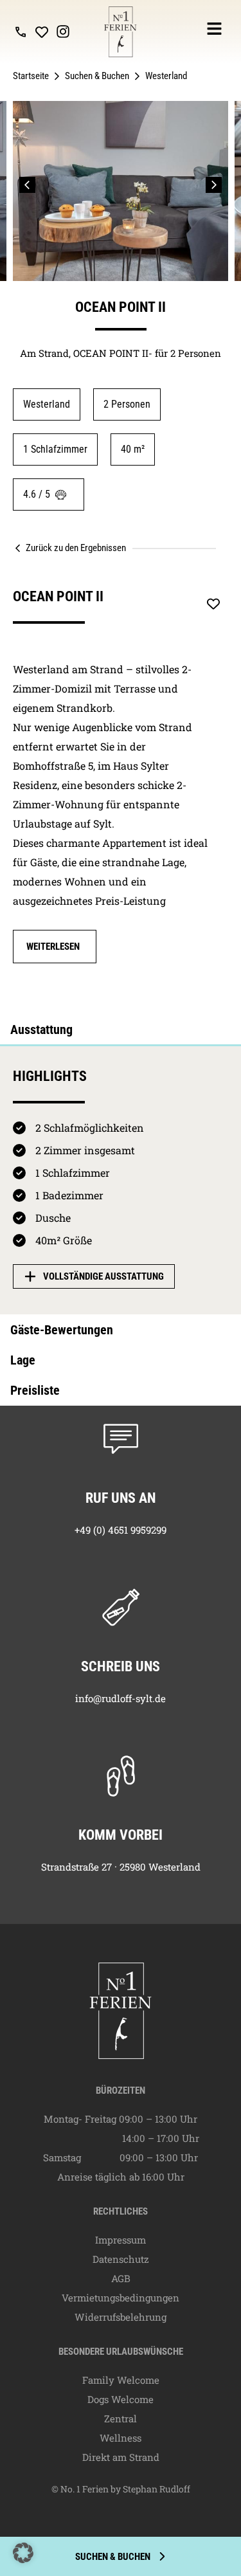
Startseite (31, 76)
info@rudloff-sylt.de (121, 1698)
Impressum (121, 2240)
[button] (27, 185)
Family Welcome (121, 2380)
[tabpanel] (121, 1165)
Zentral (121, 2418)
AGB (121, 2278)
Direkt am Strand (121, 2457)
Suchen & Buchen (97, 76)
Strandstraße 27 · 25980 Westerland (121, 1867)
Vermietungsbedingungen (121, 2298)
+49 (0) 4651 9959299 (121, 1530)
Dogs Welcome (121, 2399)
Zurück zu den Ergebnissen (76, 548)
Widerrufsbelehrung (121, 2317)
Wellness (121, 2438)
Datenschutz (121, 2259)
